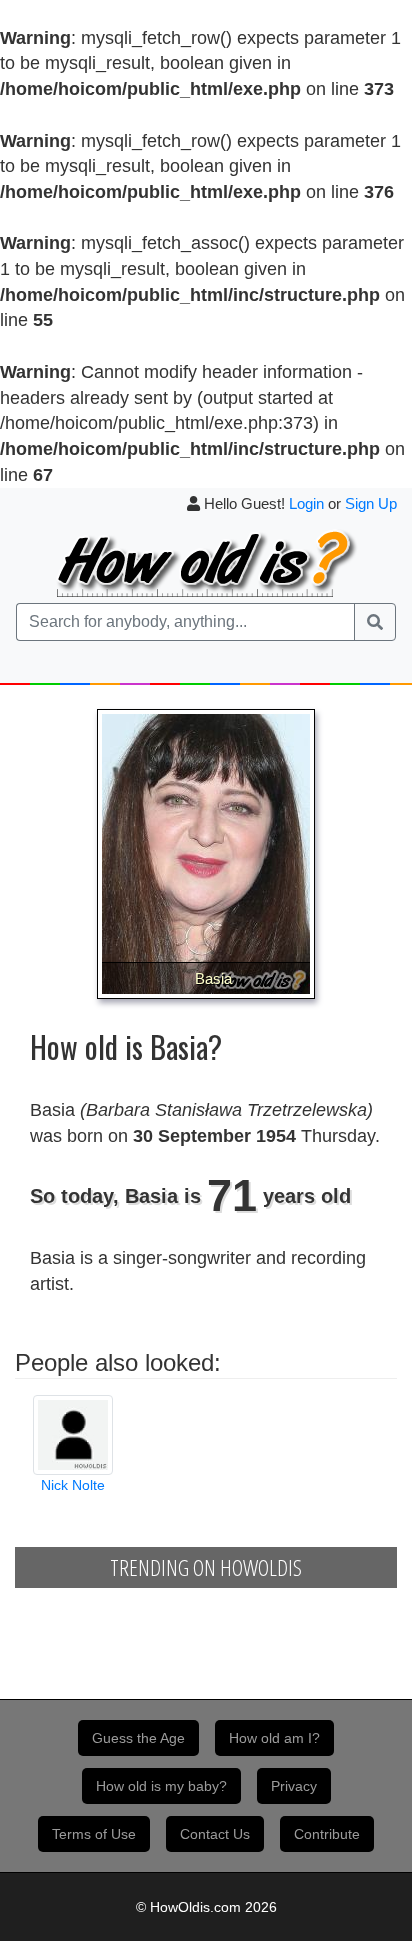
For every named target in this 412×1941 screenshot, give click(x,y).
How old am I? (274, 1738)
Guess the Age (138, 1738)
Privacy (294, 1786)
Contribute (327, 1834)
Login (306, 503)
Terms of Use (94, 1834)
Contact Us (215, 1834)
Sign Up (371, 503)
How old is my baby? (161, 1786)
